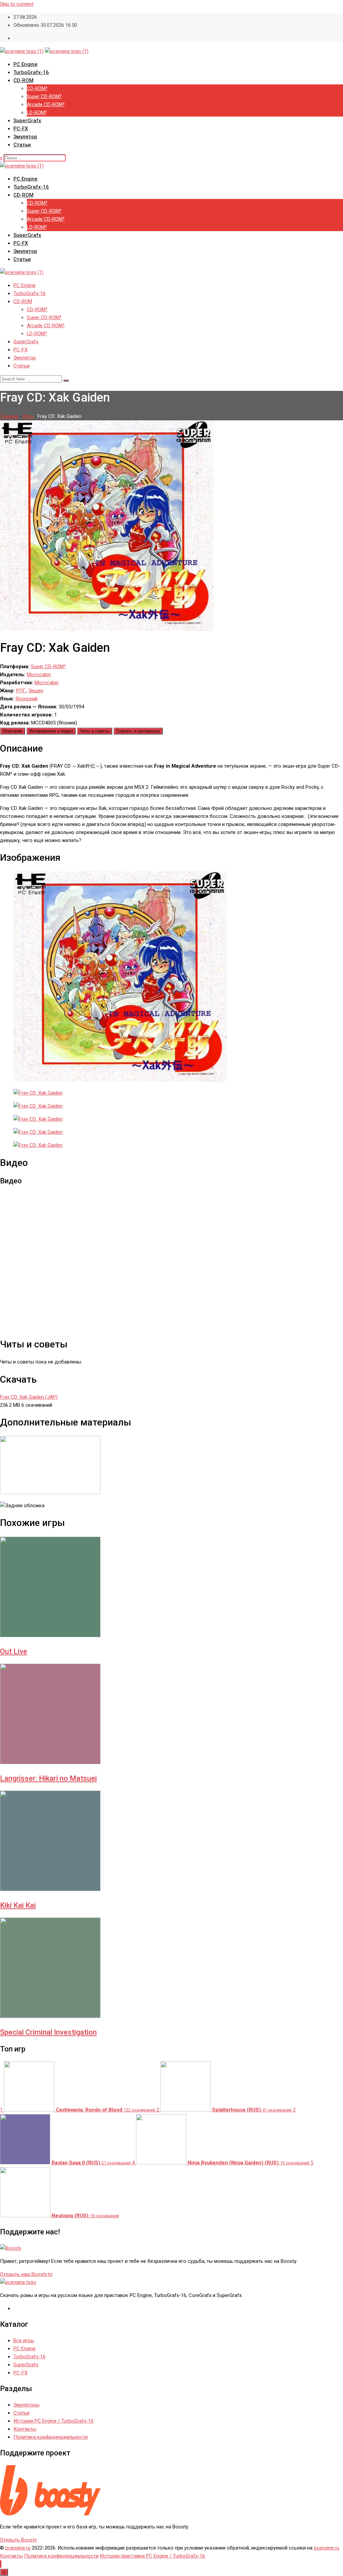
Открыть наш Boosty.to (26, 2274)
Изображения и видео (51, 731)
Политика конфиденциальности (51, 2437)
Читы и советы (95, 731)
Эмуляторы (26, 2405)
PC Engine (25, 64)
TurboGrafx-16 (31, 72)
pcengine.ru (18, 2548)
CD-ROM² (37, 88)
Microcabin (39, 675)
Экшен (36, 691)
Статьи (22, 145)
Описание (13, 731)
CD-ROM (23, 80)
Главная (9, 416)
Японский (26, 699)
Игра (28, 416)
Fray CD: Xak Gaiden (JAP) (29, 1397)
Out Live (14, 1651)
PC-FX (21, 129)
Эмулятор (25, 137)
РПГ (21, 691)
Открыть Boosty (18, 2540)
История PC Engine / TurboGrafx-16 (53, 2421)
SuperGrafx (27, 121)
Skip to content (17, 4)
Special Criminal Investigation (48, 2032)
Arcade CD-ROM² (46, 105)
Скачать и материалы (138, 731)
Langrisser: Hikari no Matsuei (48, 1778)
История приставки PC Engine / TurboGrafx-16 (152, 2556)
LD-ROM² (37, 113)
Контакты (25, 2429)
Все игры (24, 2341)
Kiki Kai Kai (18, 1905)
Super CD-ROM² (44, 96)
